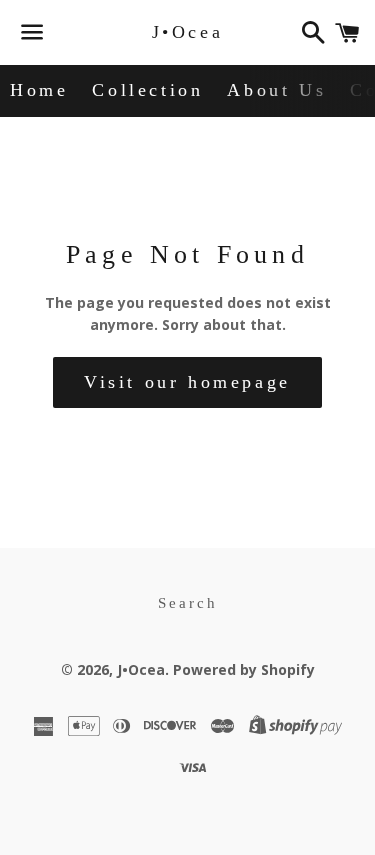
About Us (276, 90)
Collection (147, 90)
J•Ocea (188, 32)
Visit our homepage (187, 382)
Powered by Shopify (244, 669)
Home (39, 90)
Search (188, 603)
